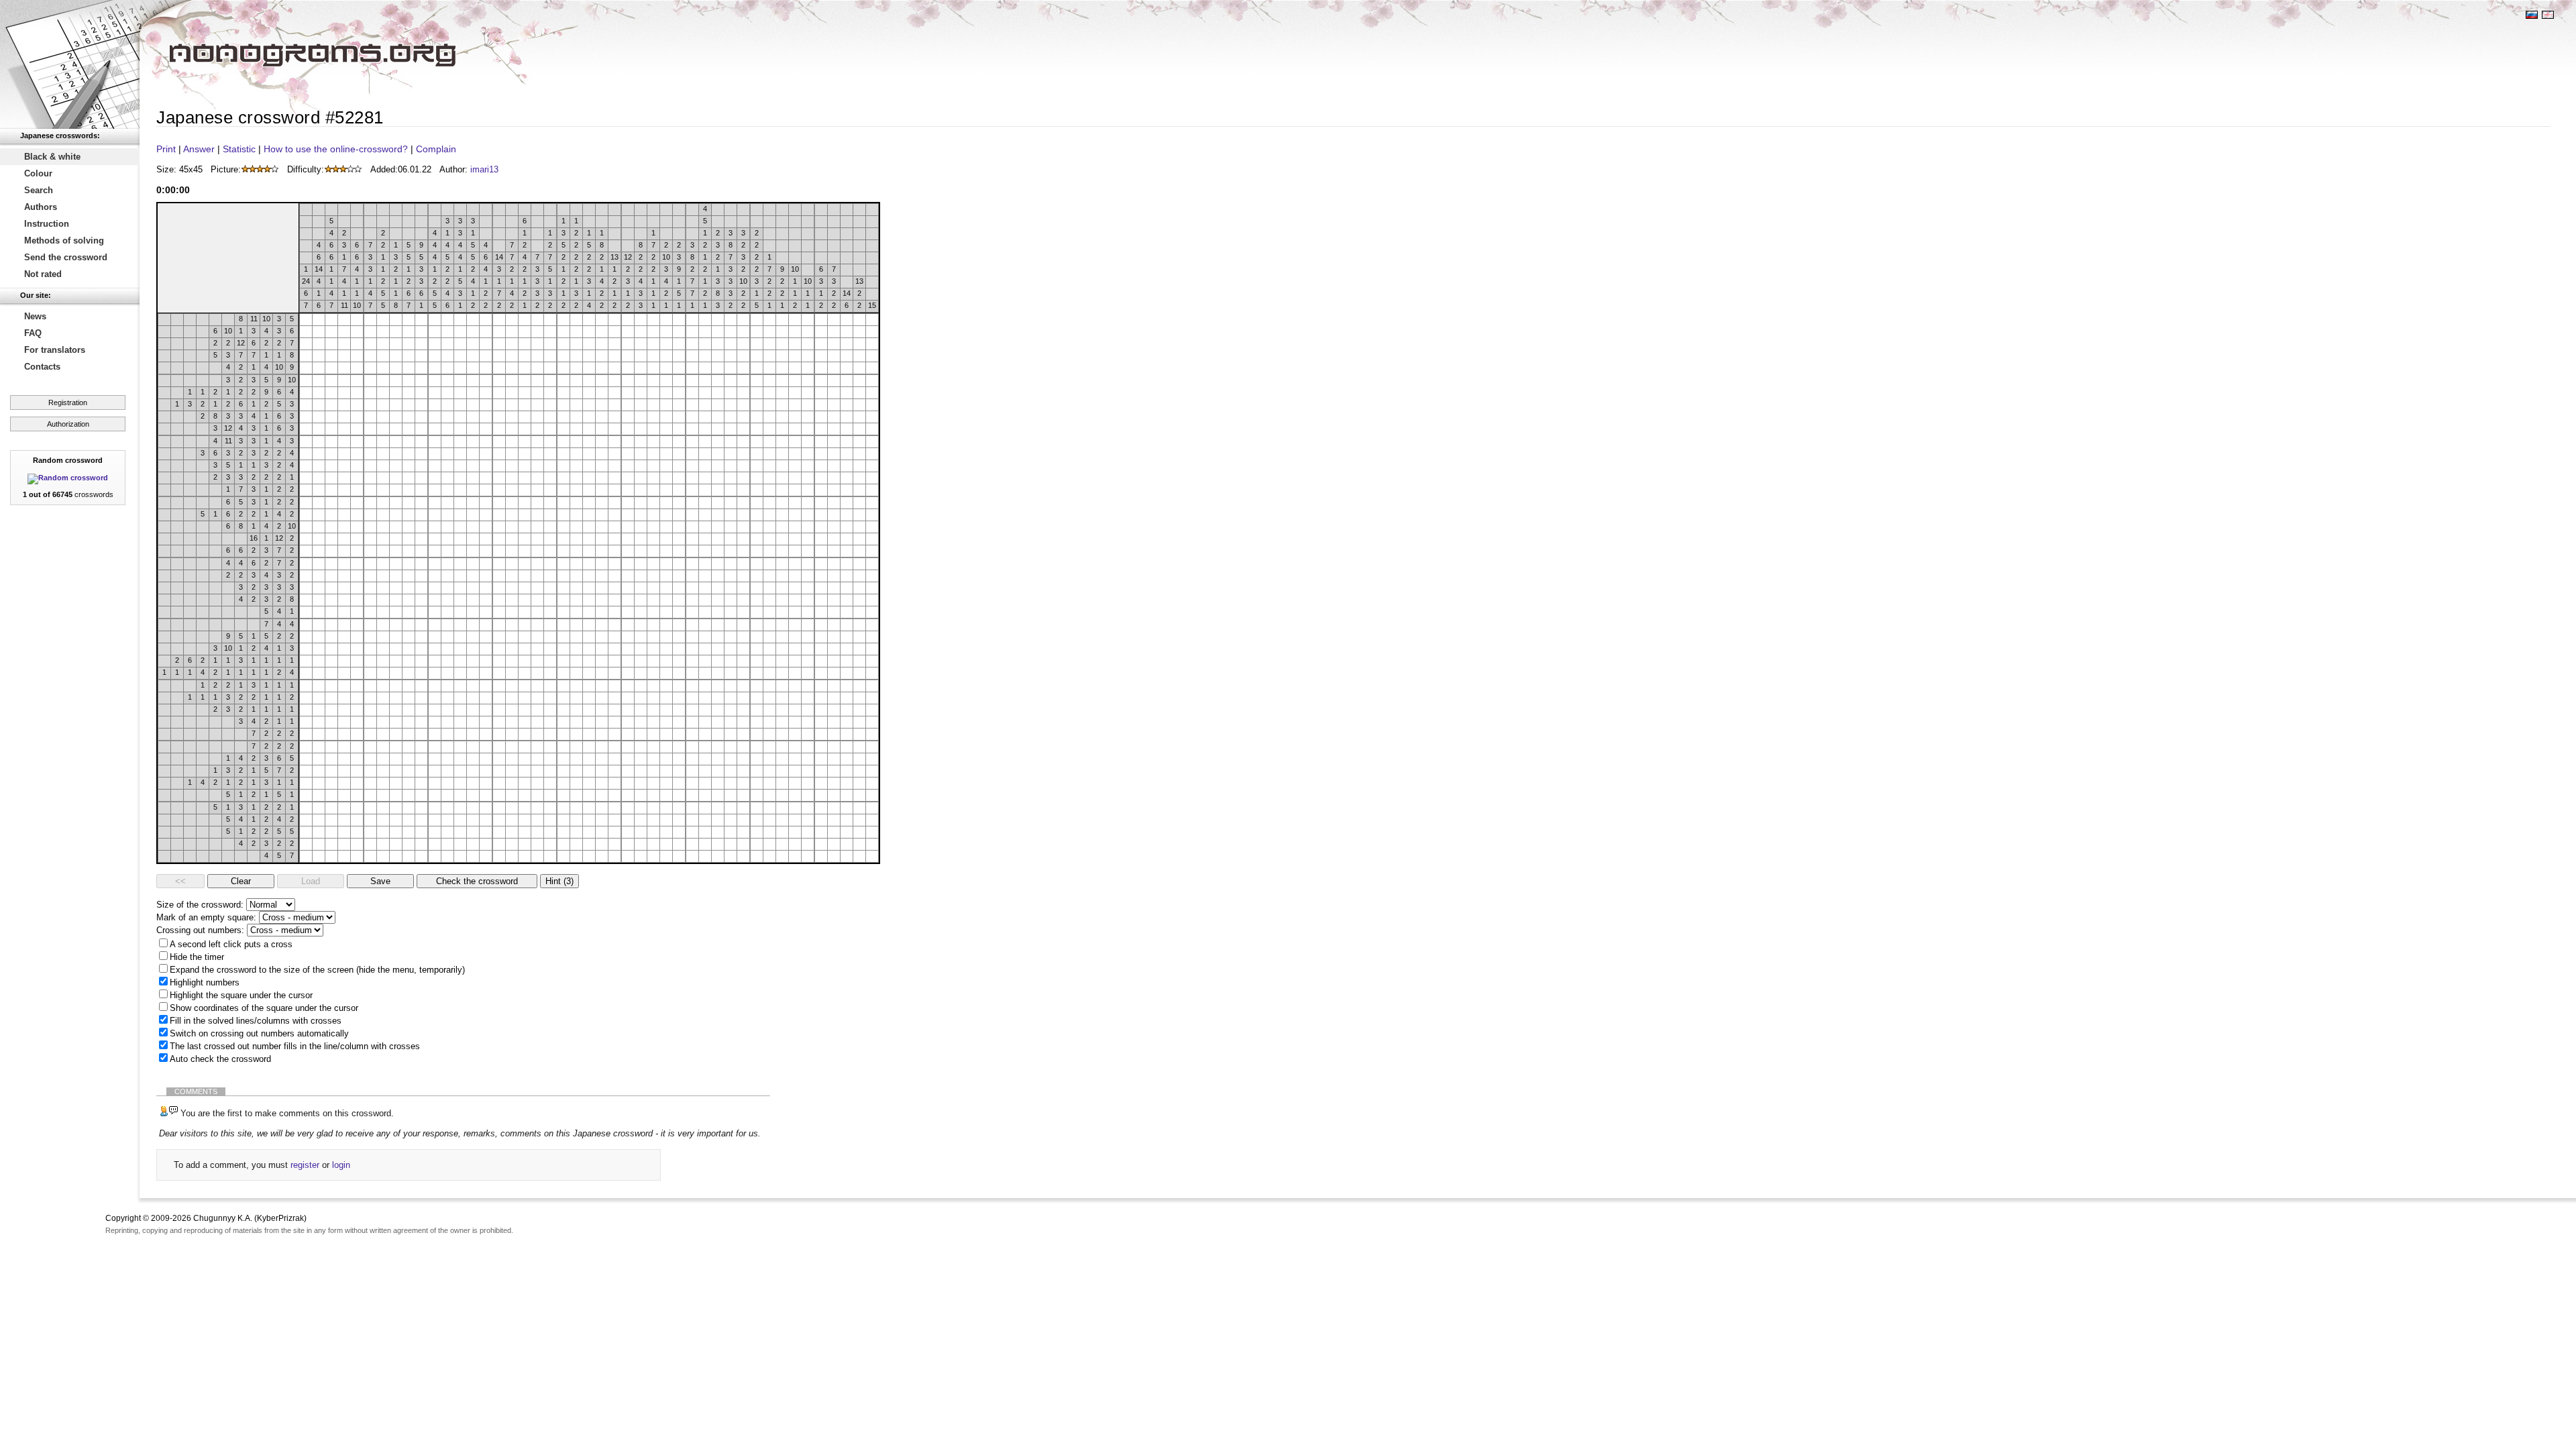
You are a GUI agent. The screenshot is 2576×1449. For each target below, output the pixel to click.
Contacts (42, 367)
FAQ (33, 333)
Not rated (43, 274)
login (341, 1165)
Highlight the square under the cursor (241, 995)
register (305, 1165)
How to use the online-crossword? (336, 149)
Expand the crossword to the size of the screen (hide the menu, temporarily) (317, 970)
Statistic (239, 149)
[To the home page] (70, 64)
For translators (55, 350)
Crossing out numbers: (200, 930)
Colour (38, 173)
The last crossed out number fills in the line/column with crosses (295, 1046)
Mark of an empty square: (206, 917)
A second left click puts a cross (231, 944)
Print (166, 149)
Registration (68, 402)
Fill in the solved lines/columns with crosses (256, 1021)
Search (39, 190)
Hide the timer (197, 957)
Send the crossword (66, 257)
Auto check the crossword (220, 1059)
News (35, 316)
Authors (41, 207)
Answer (199, 149)
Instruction (47, 224)
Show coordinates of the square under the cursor (264, 1008)
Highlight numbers (205, 982)
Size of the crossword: (200, 905)
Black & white (52, 157)
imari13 (484, 169)
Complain (436, 149)
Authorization (68, 424)
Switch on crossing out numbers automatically (259, 1033)
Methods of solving (64, 240)
